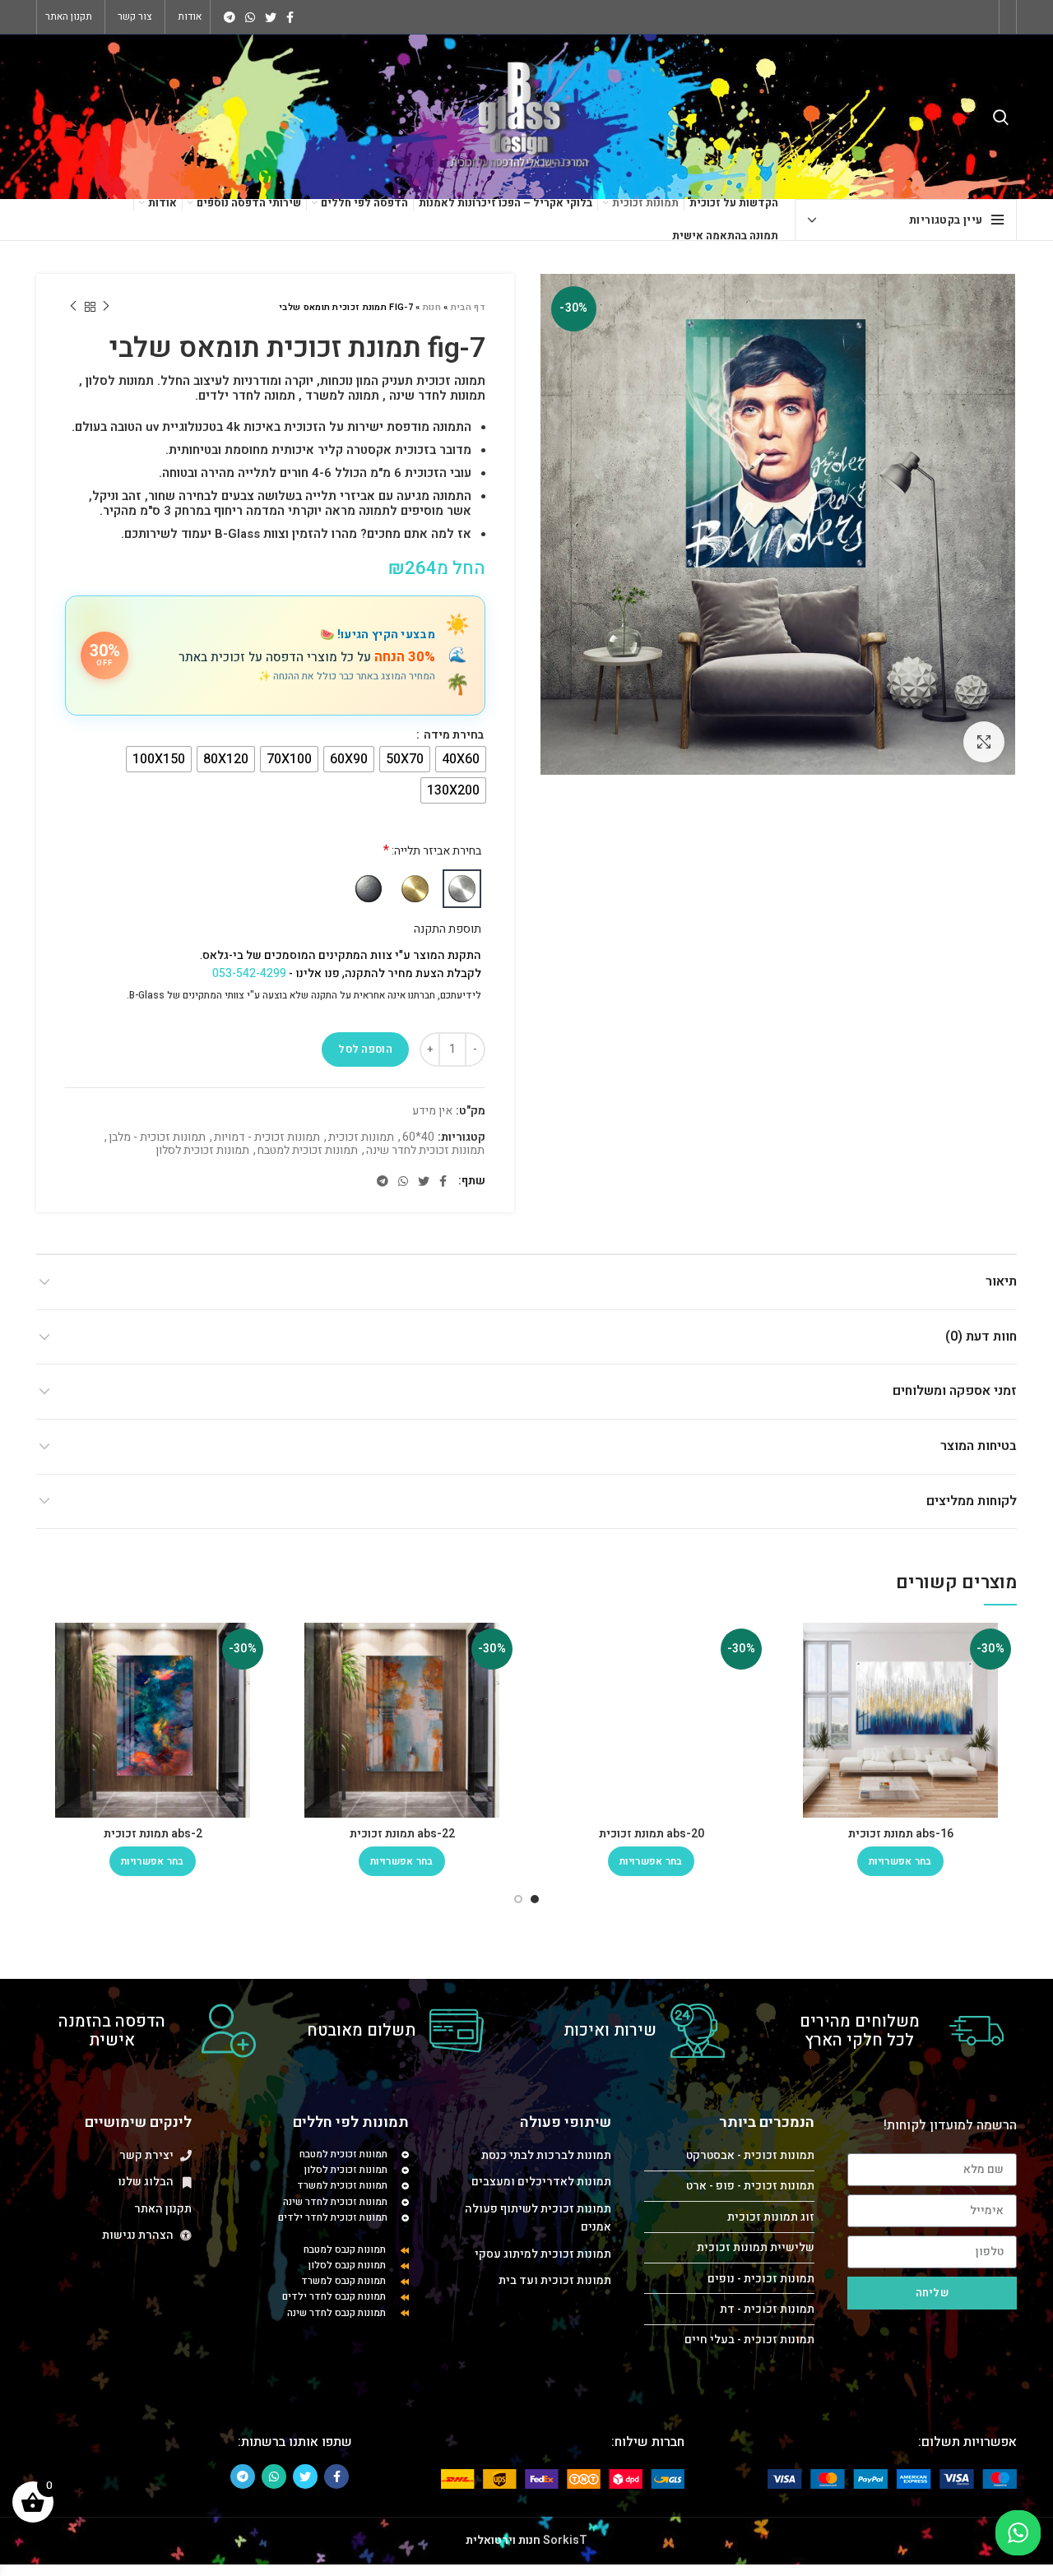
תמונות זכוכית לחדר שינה (425, 1151)
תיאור (1001, 1281)
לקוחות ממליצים (972, 1501)
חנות (432, 307)
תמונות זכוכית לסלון (202, 1151)
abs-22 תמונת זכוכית (402, 1834)
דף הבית (468, 307)
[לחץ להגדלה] (984, 742)
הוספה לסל (365, 1049)
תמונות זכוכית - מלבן (157, 1138)
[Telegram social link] (230, 17)
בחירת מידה (452, 735)
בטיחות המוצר (979, 1446)
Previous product (106, 307)
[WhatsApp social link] (250, 17)
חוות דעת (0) (981, 1337)
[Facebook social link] (290, 17)
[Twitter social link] (271, 17)
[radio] (461, 759)
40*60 (418, 1138)
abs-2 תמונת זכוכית (153, 1834)
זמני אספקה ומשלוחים (955, 1391)
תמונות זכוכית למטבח (308, 1151)
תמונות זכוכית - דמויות (267, 1138)
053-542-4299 (249, 973)
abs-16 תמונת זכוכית (901, 1834)
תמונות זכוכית (361, 1138)
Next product (73, 307)
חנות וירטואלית (503, 2540)
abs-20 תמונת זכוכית (652, 1834)
